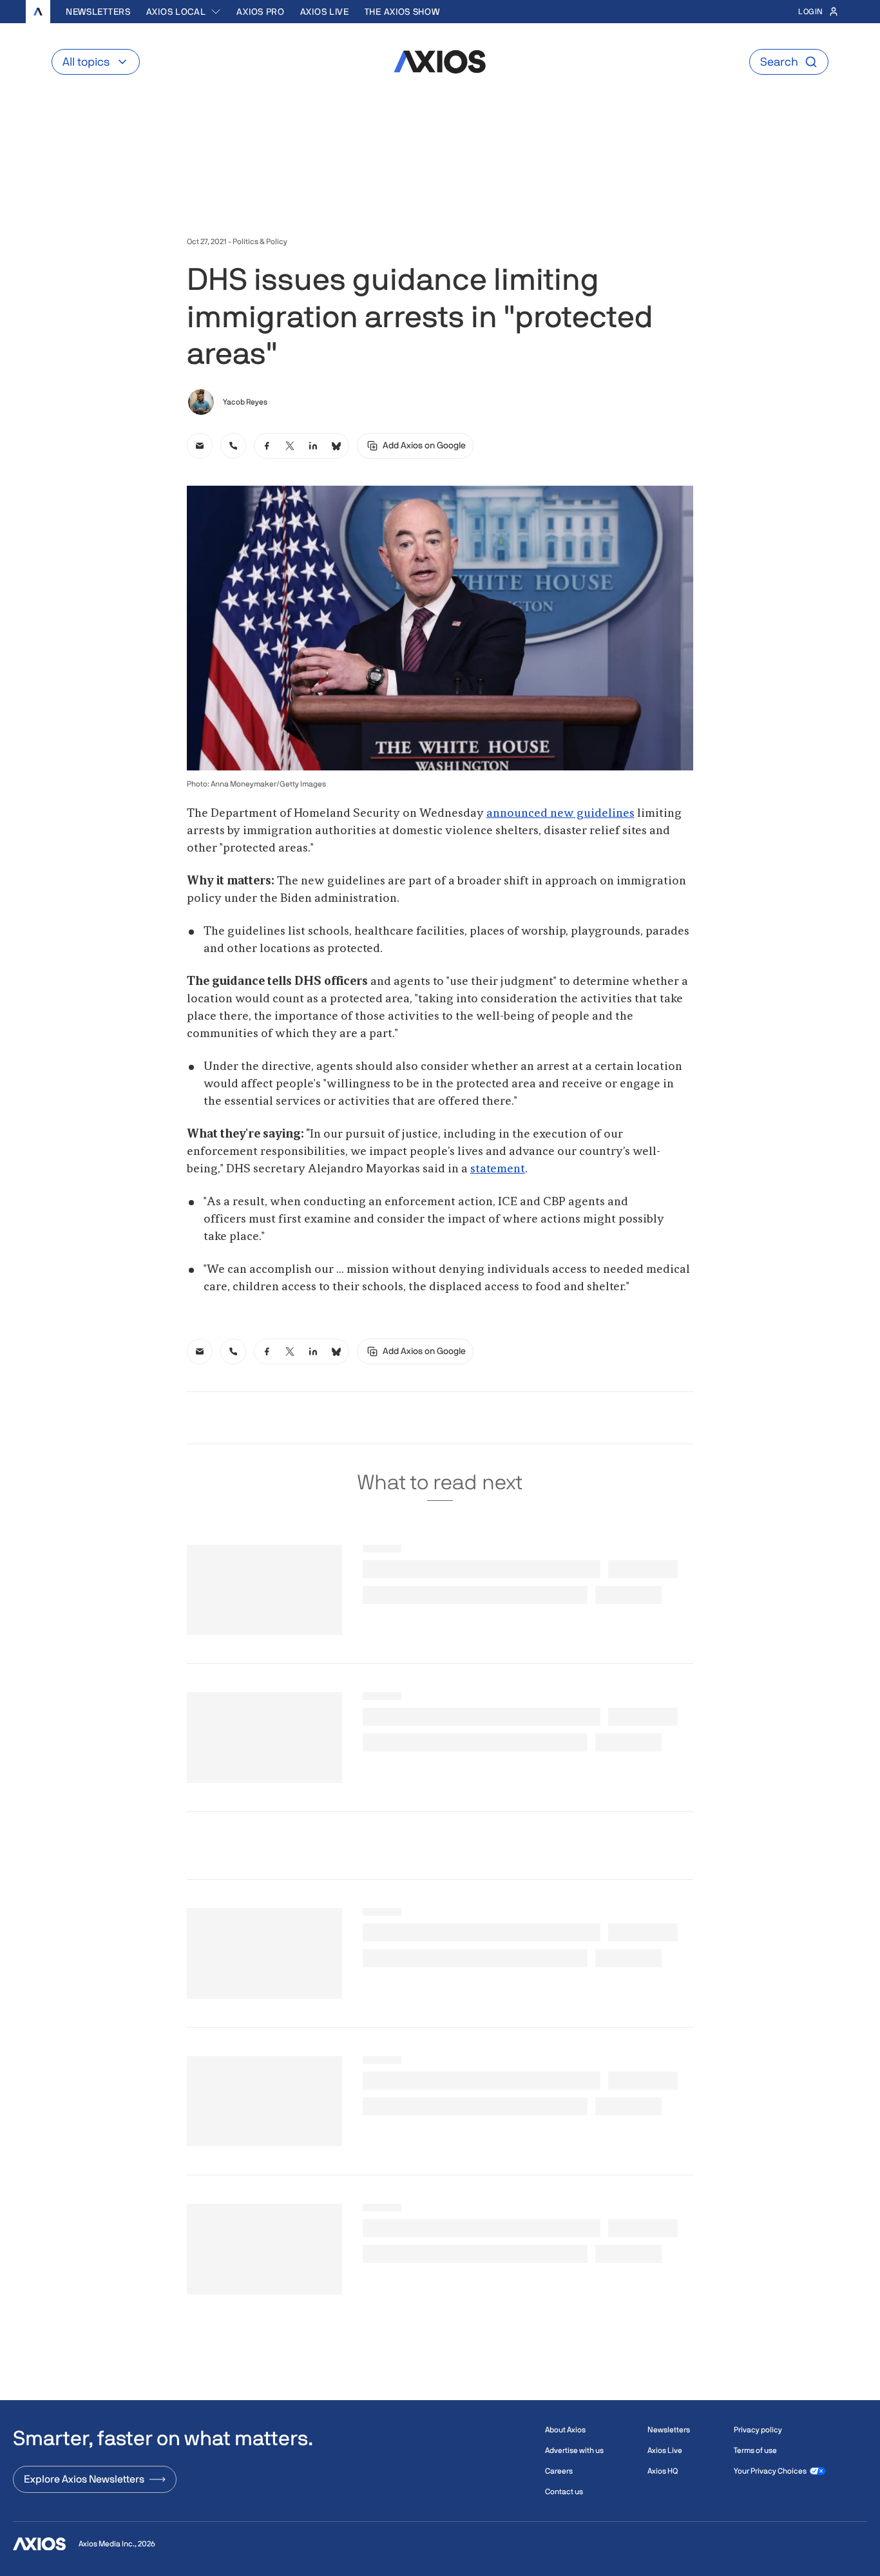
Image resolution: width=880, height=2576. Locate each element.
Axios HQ (663, 2471)
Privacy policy (758, 2430)
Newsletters (98, 12)
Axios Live (325, 12)
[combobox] (184, 12)
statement (498, 1169)
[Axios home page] (38, 12)
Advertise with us (574, 2450)
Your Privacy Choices (770, 2471)
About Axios (565, 2430)
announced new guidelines (560, 814)
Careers (559, 2471)
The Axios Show (402, 12)
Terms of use (755, 2450)
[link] (200, 446)
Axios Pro (260, 12)
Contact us (564, 2492)
